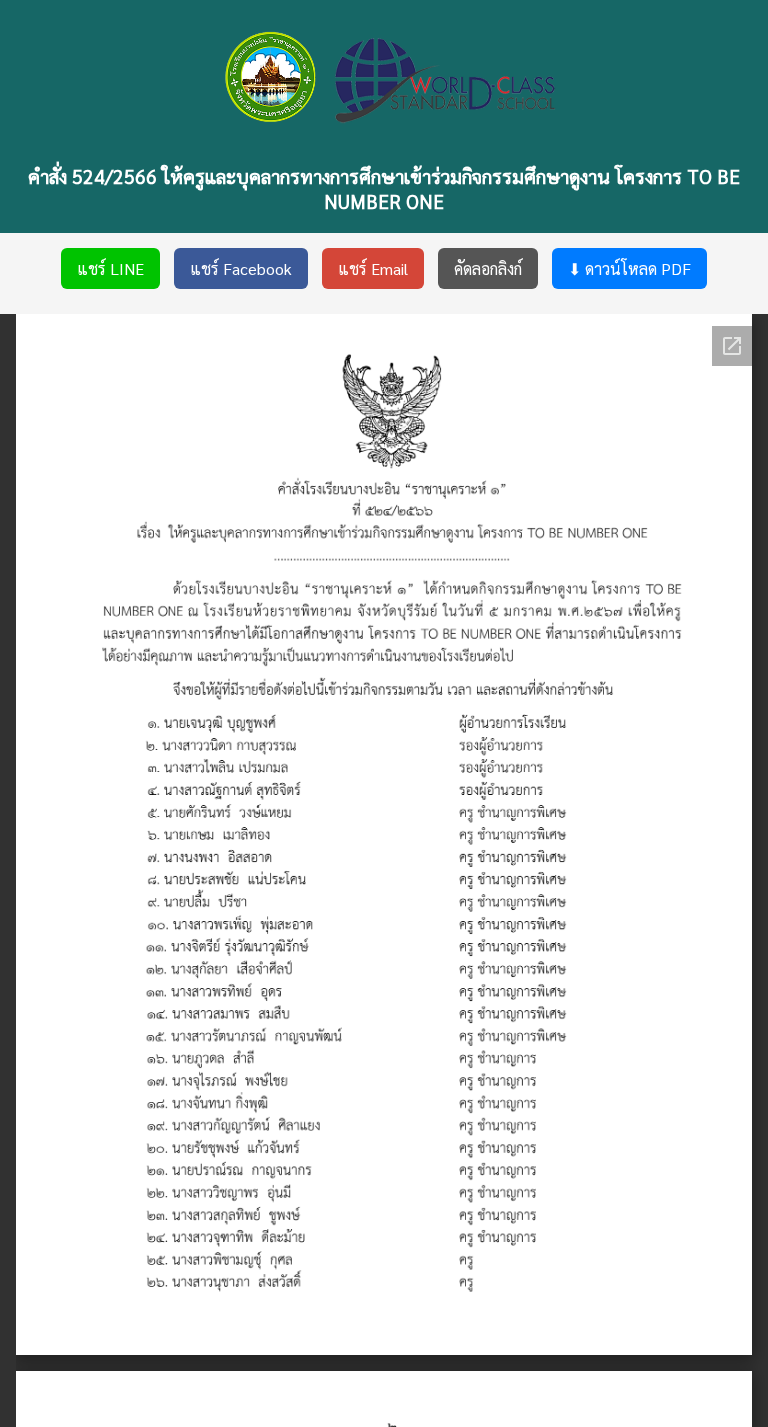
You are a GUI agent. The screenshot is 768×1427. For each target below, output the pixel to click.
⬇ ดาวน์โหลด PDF (629, 268)
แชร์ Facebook (241, 268)
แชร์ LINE (110, 268)
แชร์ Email (373, 268)
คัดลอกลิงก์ (488, 268)
